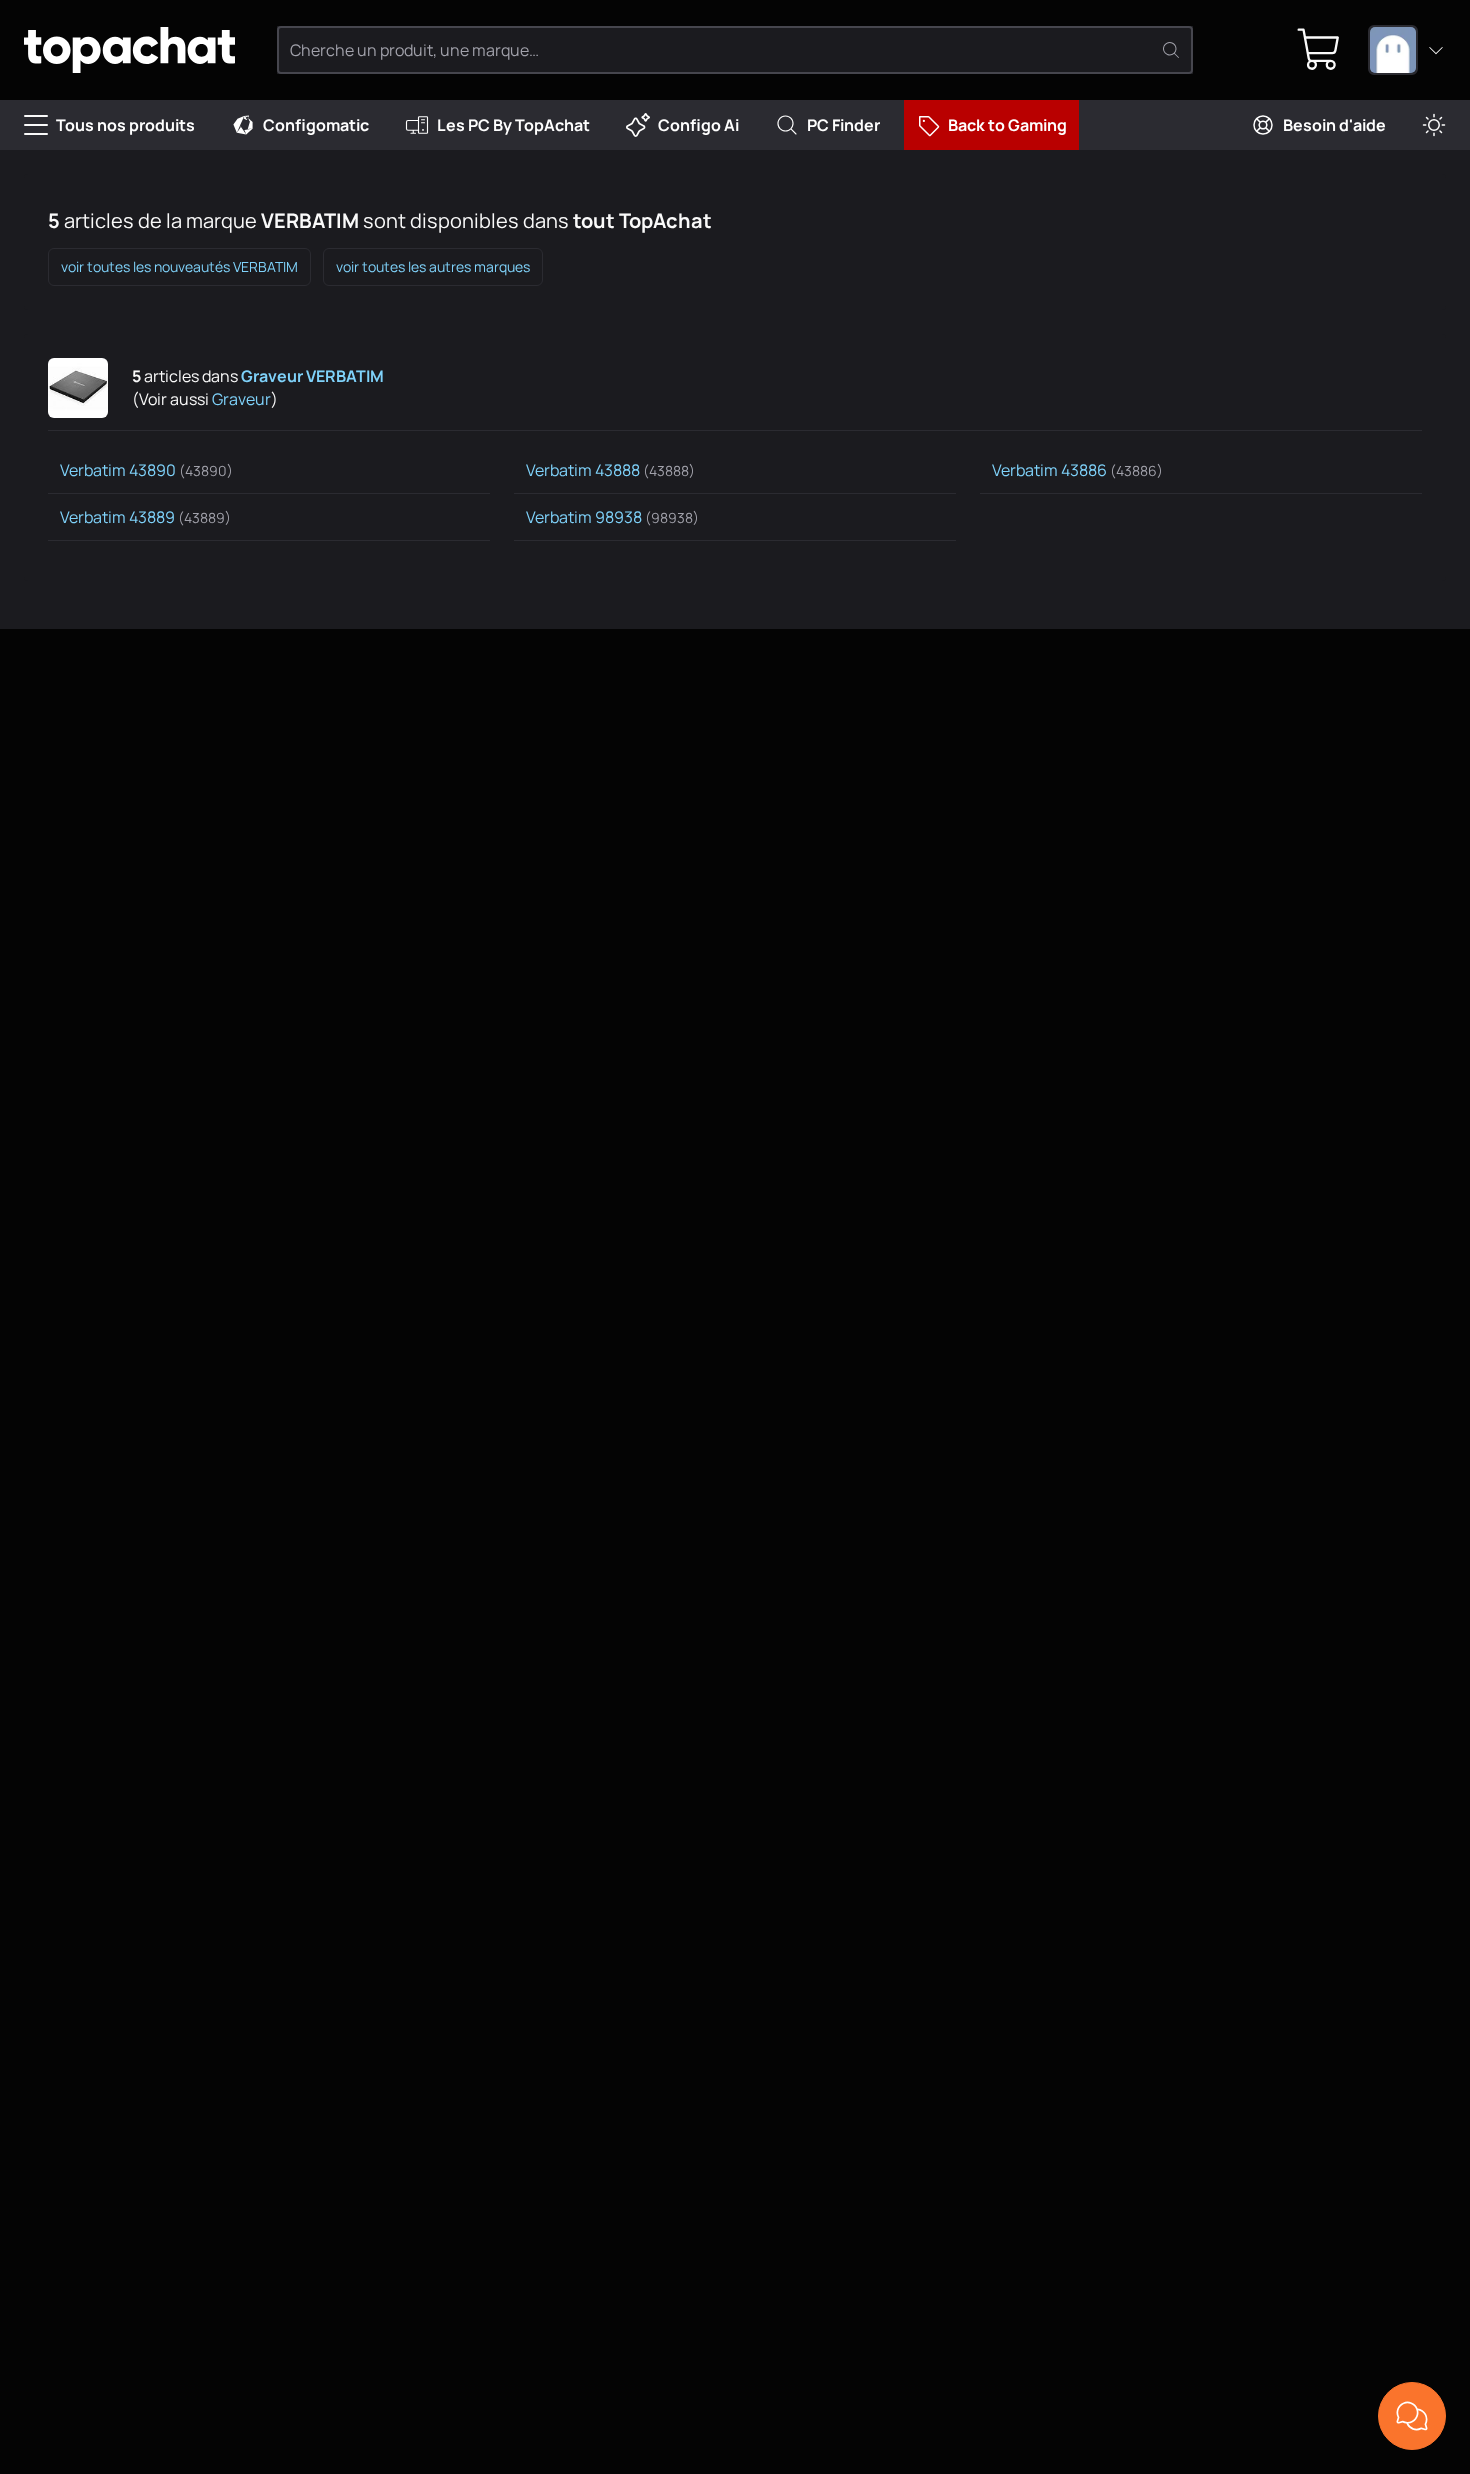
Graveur (241, 399)
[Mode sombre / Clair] (1434, 125)
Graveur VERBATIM (312, 376)
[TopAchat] (129, 50)
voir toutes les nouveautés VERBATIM (179, 266)
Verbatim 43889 (145, 517)
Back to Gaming (1007, 125)
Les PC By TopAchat (513, 125)
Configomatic (316, 125)
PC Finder (843, 125)
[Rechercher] (1171, 50)
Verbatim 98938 (612, 517)
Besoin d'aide (1334, 125)
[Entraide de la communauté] (1412, 2416)
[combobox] (1407, 50)
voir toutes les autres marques (433, 266)
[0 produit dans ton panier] (1319, 50)
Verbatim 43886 (1077, 470)
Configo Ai (698, 125)
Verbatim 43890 (146, 470)
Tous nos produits (125, 125)
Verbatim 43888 (610, 470)
